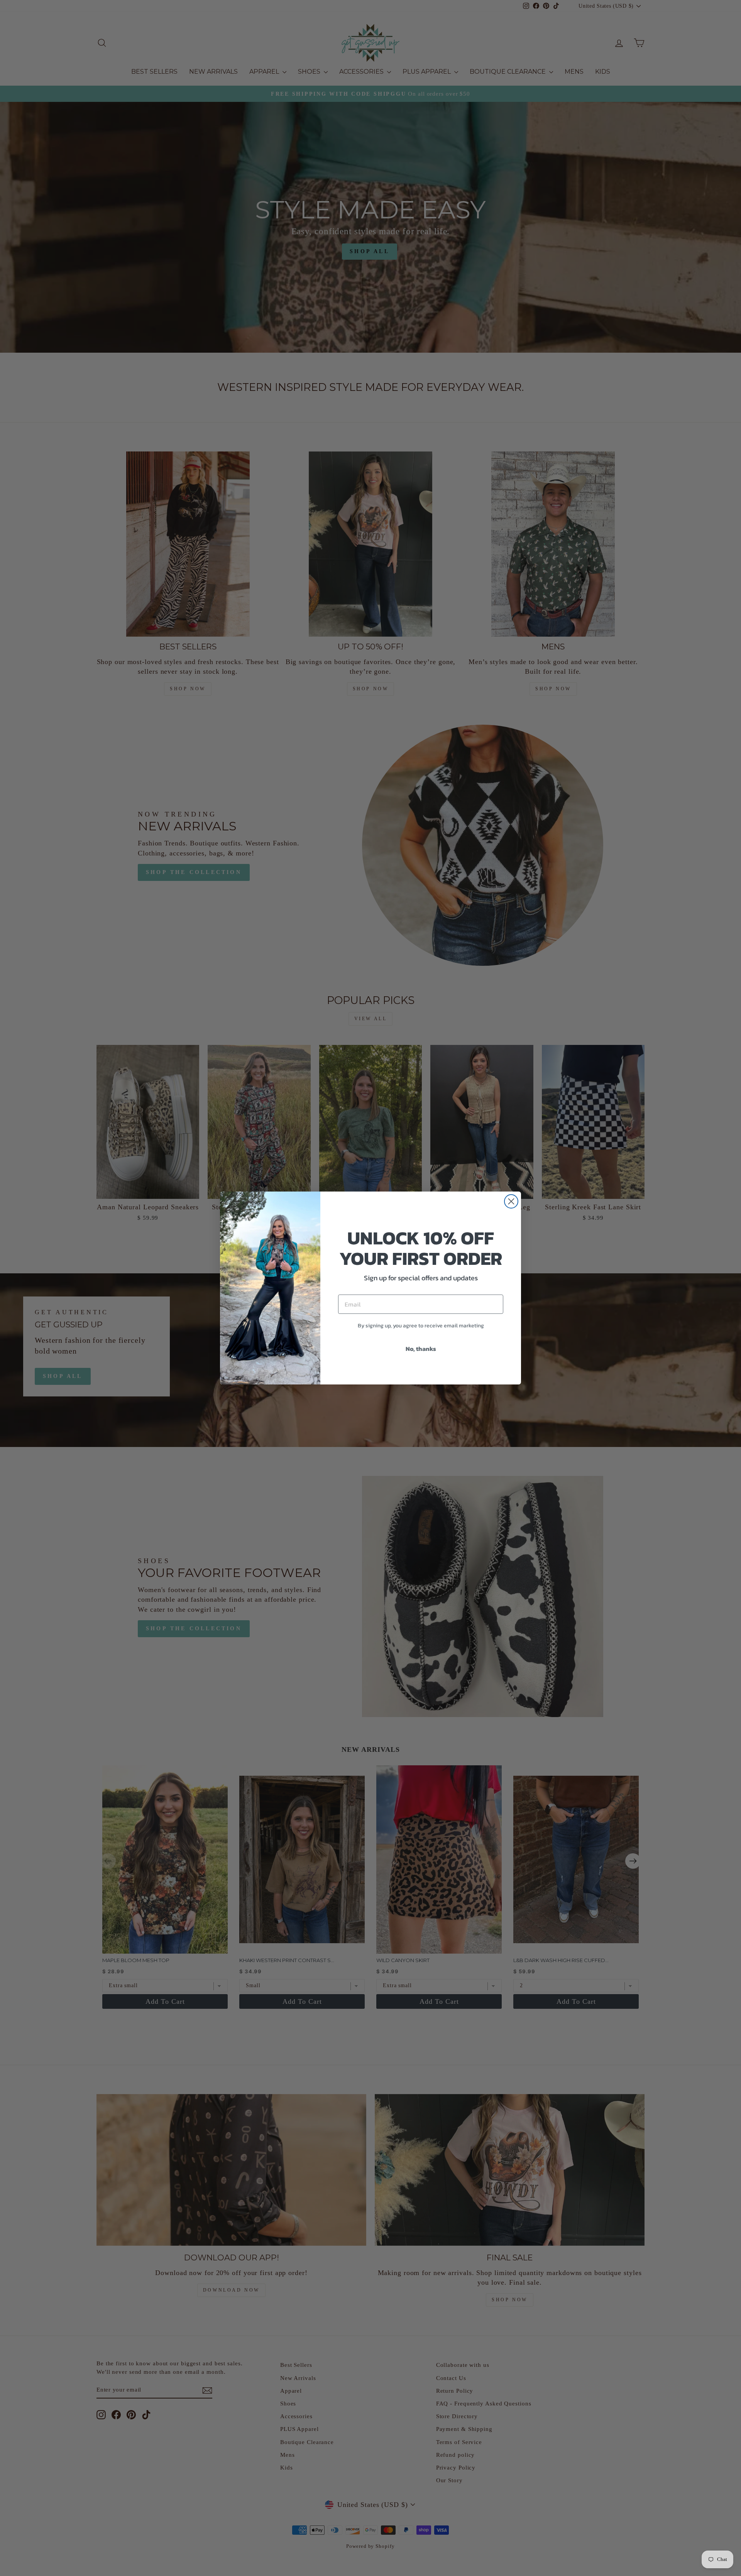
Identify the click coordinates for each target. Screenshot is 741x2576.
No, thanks (421, 1349)
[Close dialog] (511, 1201)
